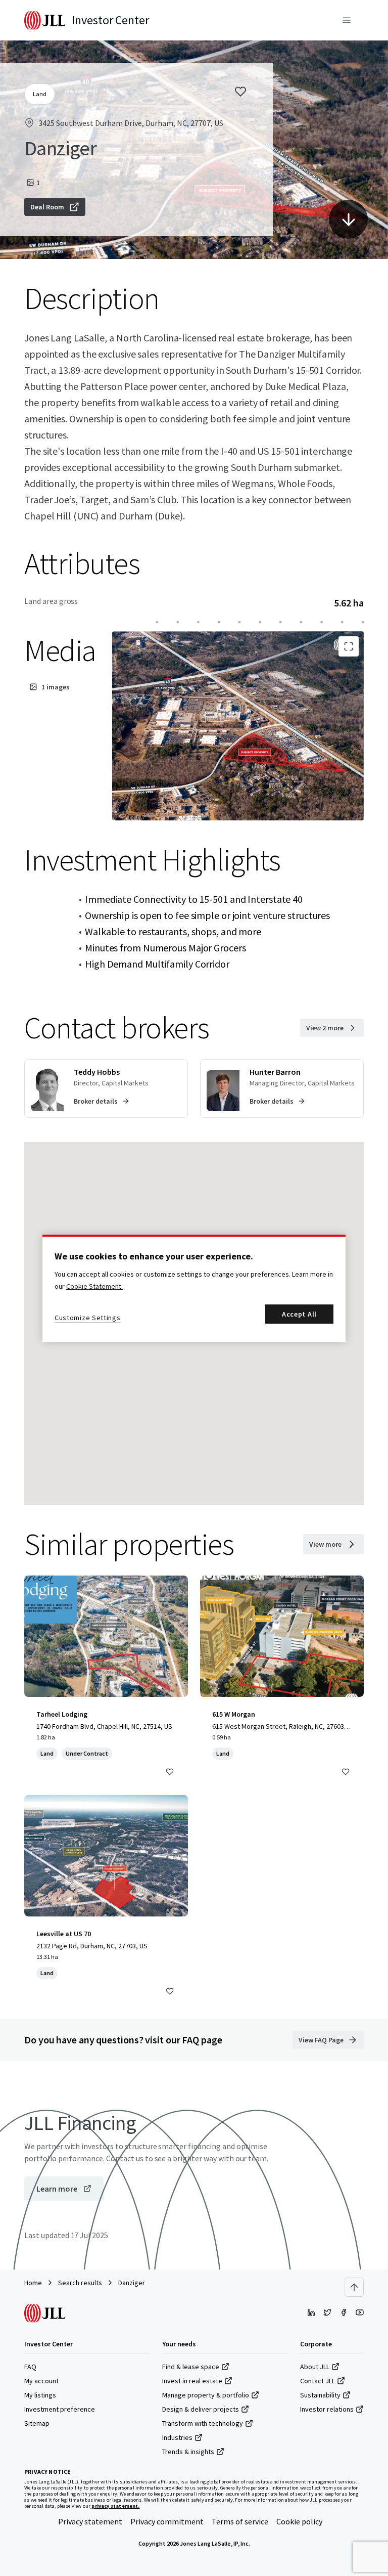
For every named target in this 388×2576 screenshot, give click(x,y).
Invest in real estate (192, 2381)
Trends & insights (188, 2452)
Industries (177, 2437)
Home (33, 2283)
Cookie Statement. (94, 1286)
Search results (80, 2283)
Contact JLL (318, 2381)
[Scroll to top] (354, 2287)
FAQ (30, 2367)
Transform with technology (203, 2423)
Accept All (299, 1314)
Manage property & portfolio (206, 2395)
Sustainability (320, 2395)
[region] (194, 1288)
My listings (40, 2395)
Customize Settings (88, 1318)
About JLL (315, 2367)
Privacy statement (90, 2521)
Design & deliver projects (201, 2409)
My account (41, 2381)
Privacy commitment (167, 2521)
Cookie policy (299, 2521)
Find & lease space (191, 2367)
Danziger (132, 2283)
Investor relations (327, 2409)
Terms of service (240, 2521)
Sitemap (37, 2423)
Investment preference (60, 2409)
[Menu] (347, 20)
